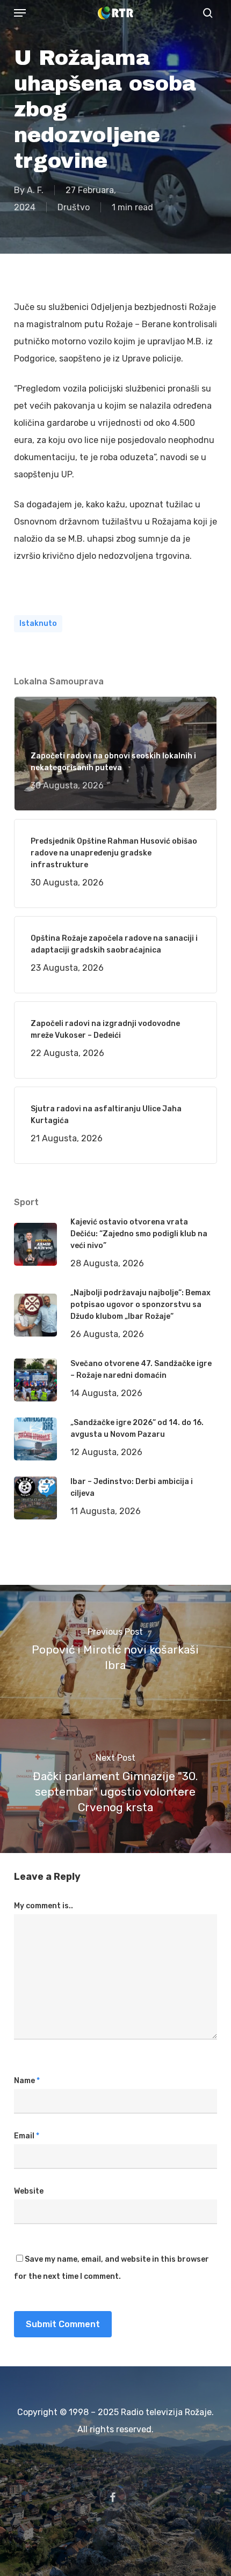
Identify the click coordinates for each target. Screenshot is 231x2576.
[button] (20, 13)
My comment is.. (44, 1906)
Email (27, 2136)
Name (27, 2081)
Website (29, 2191)
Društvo (74, 207)
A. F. (35, 190)
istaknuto (38, 623)
